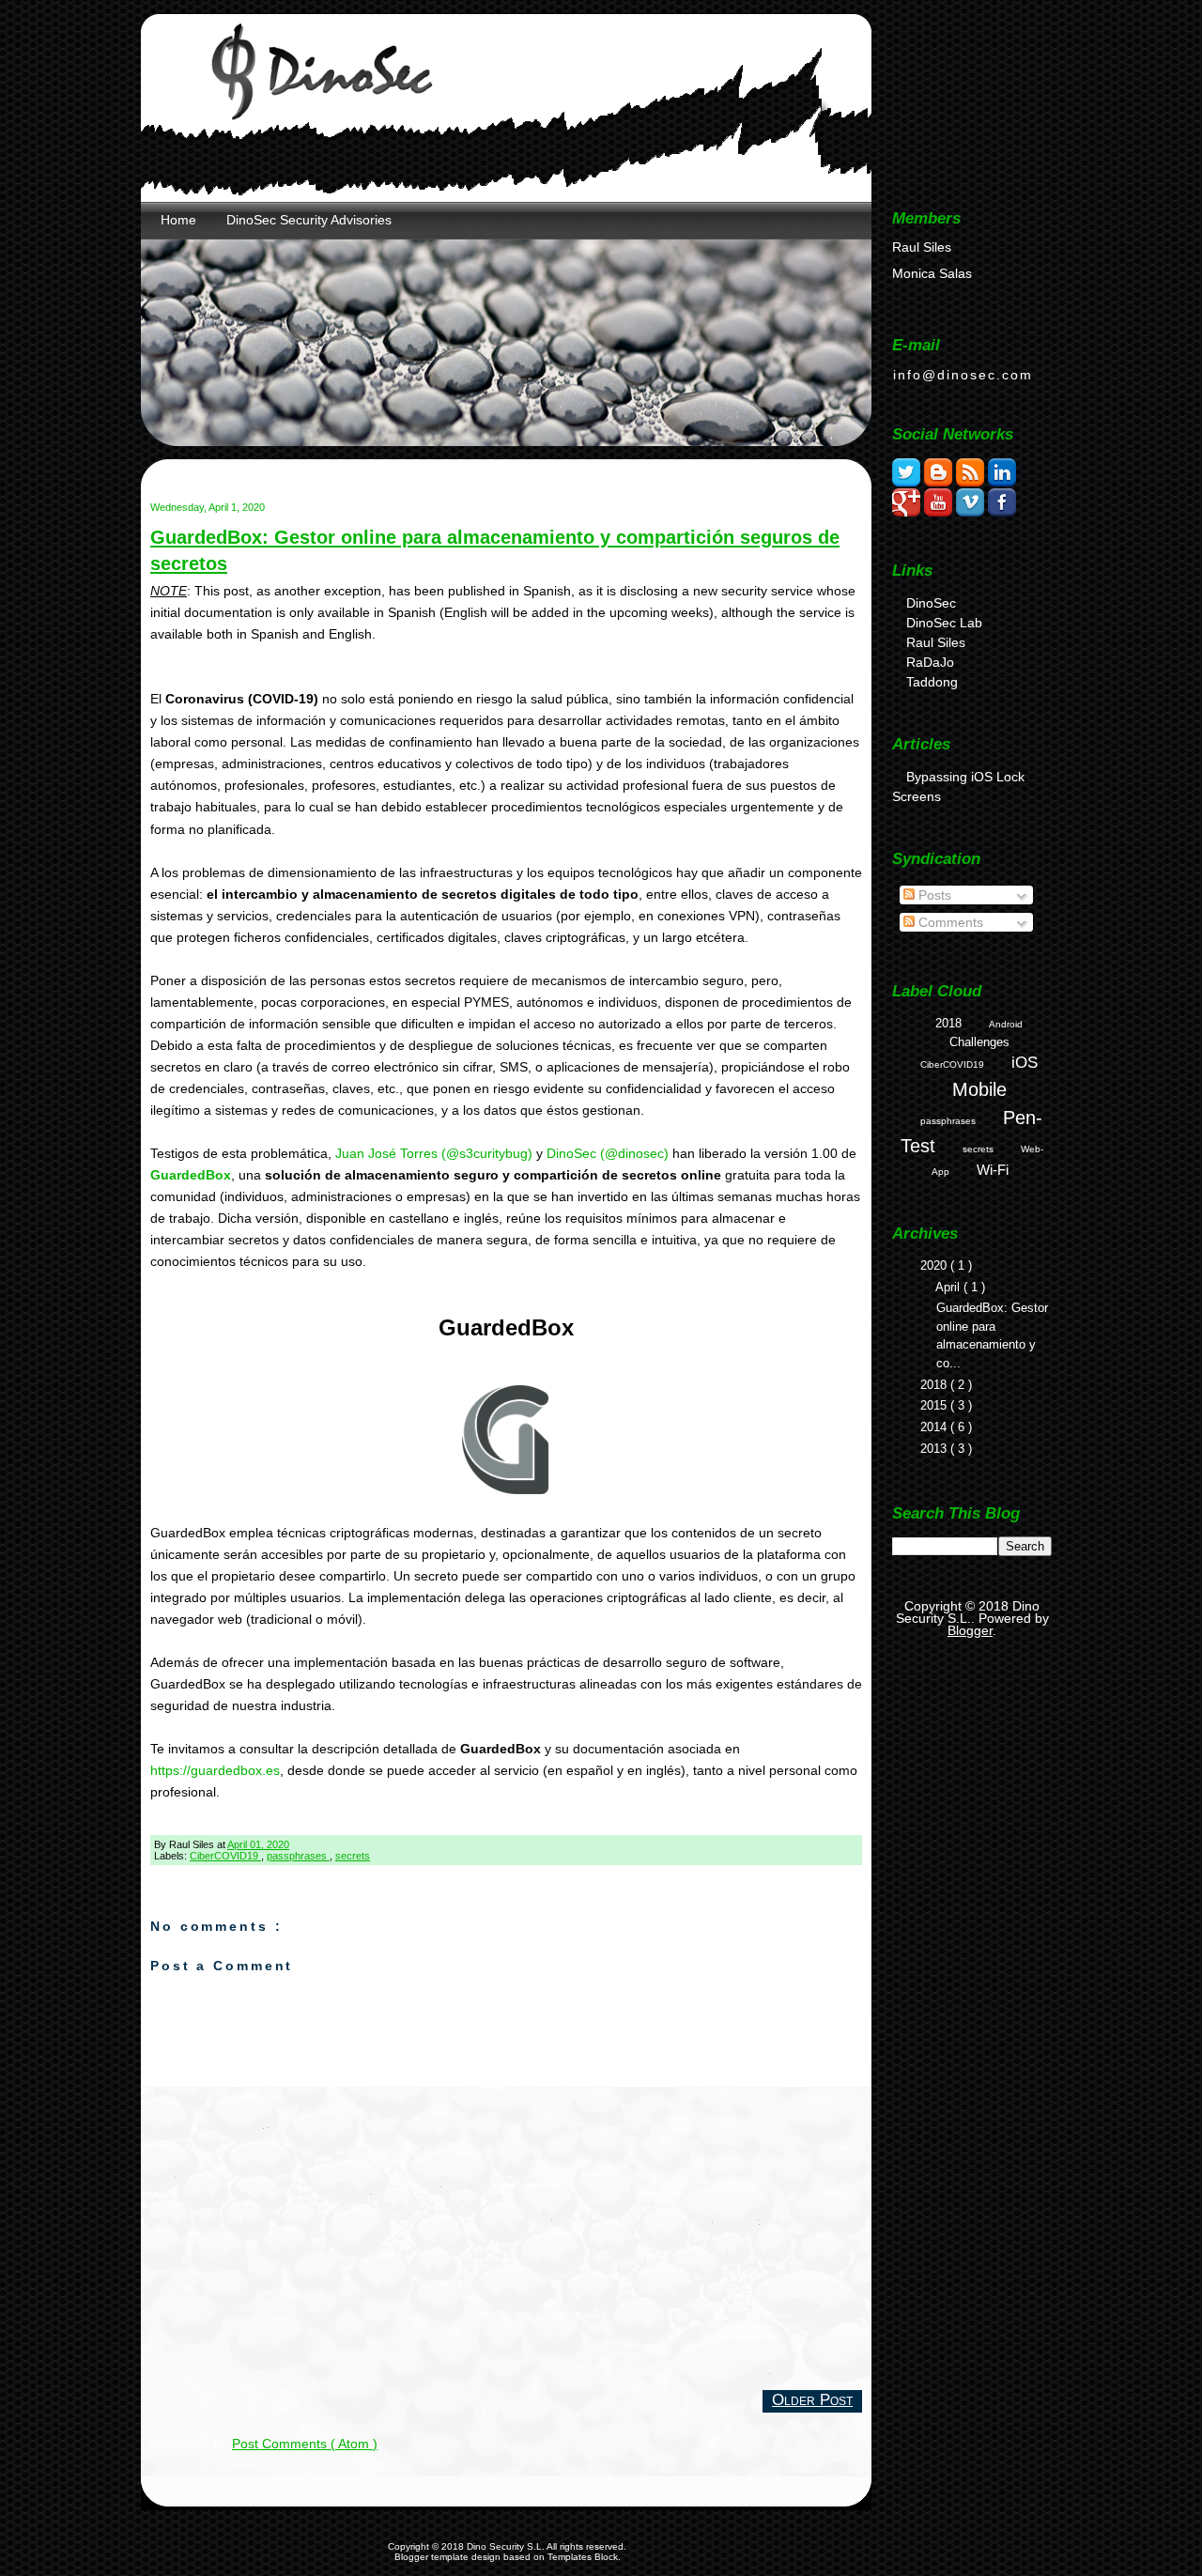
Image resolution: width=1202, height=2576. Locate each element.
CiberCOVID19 (225, 1856)
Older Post (812, 2399)
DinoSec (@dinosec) (608, 1153)
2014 (935, 1427)
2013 (935, 1449)
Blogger (970, 1630)
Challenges (979, 1042)
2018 (948, 1023)
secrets (353, 1856)
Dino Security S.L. (507, 2546)
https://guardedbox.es (215, 1770)
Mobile (979, 1089)
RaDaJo (930, 662)
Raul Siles (936, 642)
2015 (935, 1405)
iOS (1025, 1063)
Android (1006, 1024)
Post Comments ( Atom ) (305, 2444)
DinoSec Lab (944, 623)
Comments (949, 922)
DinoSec (931, 603)
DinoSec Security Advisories (309, 220)
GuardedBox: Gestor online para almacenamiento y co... (992, 1335)
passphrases (298, 1856)
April (949, 1287)
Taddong (932, 682)
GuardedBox (191, 1175)
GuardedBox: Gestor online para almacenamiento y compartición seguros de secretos (495, 550)
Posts (933, 895)
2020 (935, 1265)
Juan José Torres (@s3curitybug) (434, 1153)
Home (178, 220)
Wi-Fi (993, 1170)
